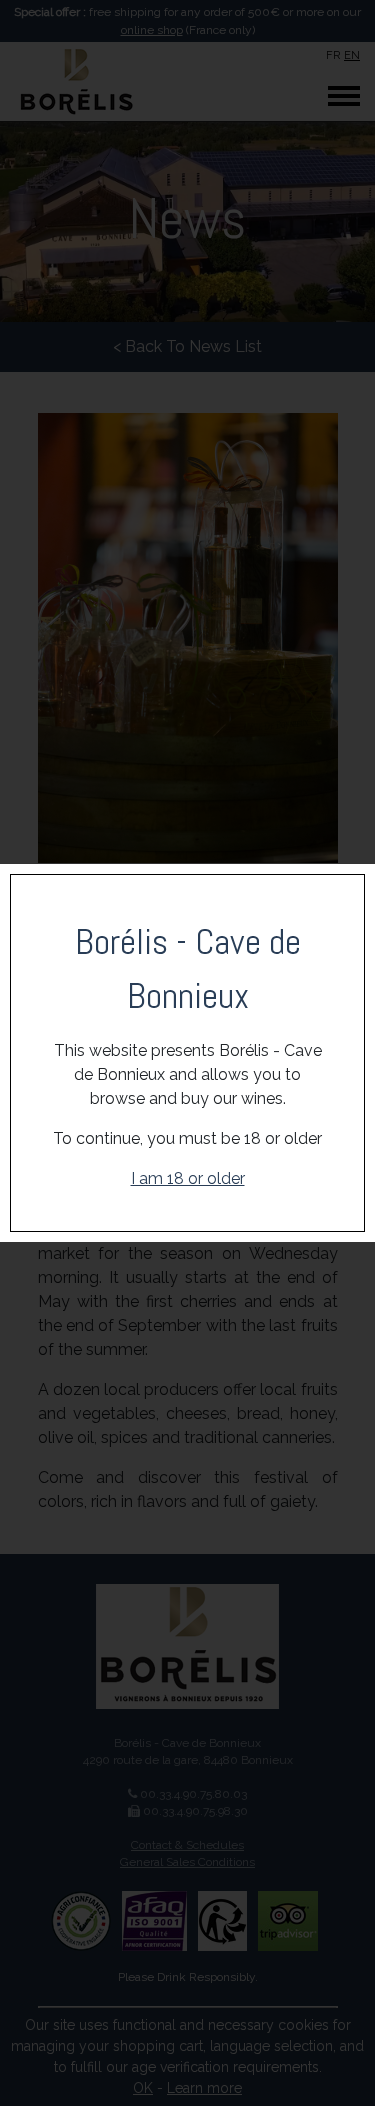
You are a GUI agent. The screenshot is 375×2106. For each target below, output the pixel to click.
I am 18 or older (188, 1178)
